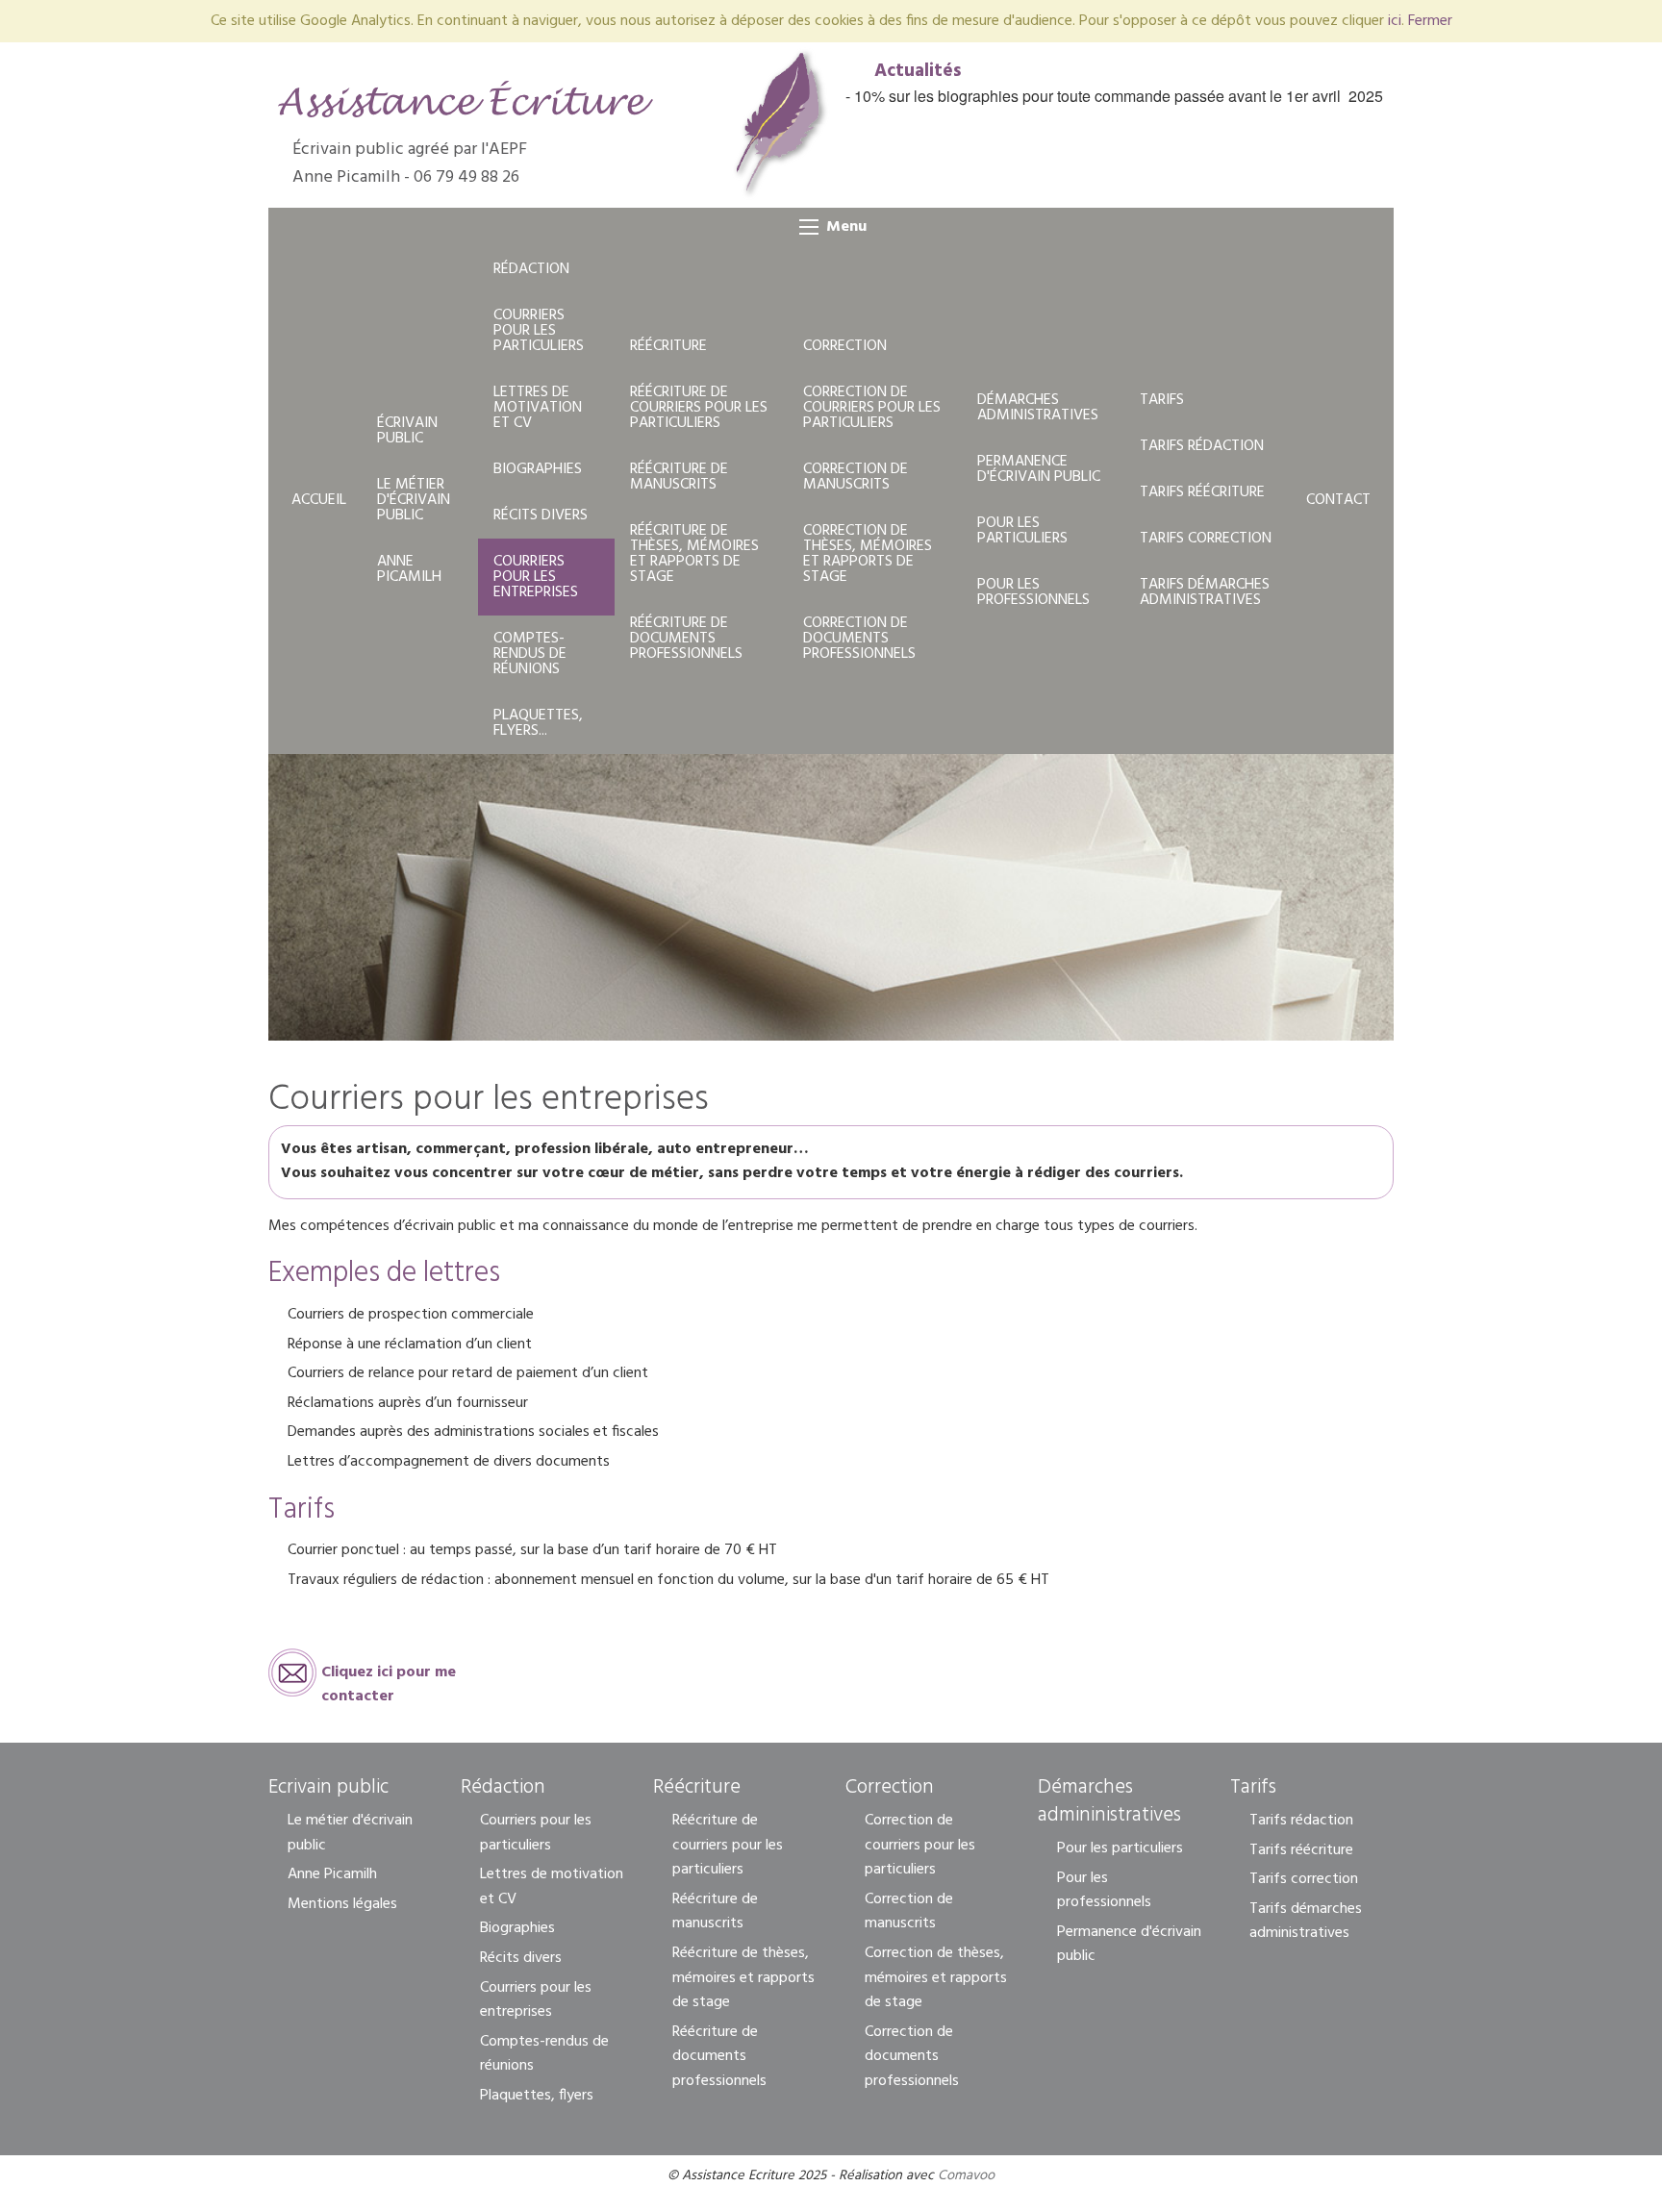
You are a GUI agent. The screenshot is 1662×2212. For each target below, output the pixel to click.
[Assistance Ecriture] (466, 99)
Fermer (1430, 21)
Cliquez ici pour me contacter (389, 1678)
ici (1395, 21)
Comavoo (966, 2176)
